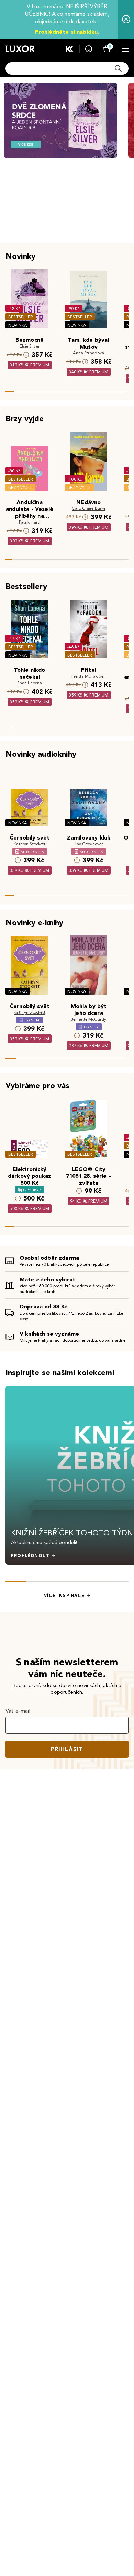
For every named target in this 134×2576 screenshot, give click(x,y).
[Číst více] (60, 120)
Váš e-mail (18, 1711)
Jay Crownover (88, 844)
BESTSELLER (21, 317)
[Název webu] (20, 49)
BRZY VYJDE (20, 487)
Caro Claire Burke (89, 508)
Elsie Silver (30, 346)
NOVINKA (18, 325)
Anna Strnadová (88, 353)
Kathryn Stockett (30, 844)
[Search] (118, 68)
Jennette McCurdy (89, 1019)
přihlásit (67, 1749)
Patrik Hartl (30, 522)
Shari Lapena (30, 683)
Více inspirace (64, 1596)
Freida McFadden (89, 676)
